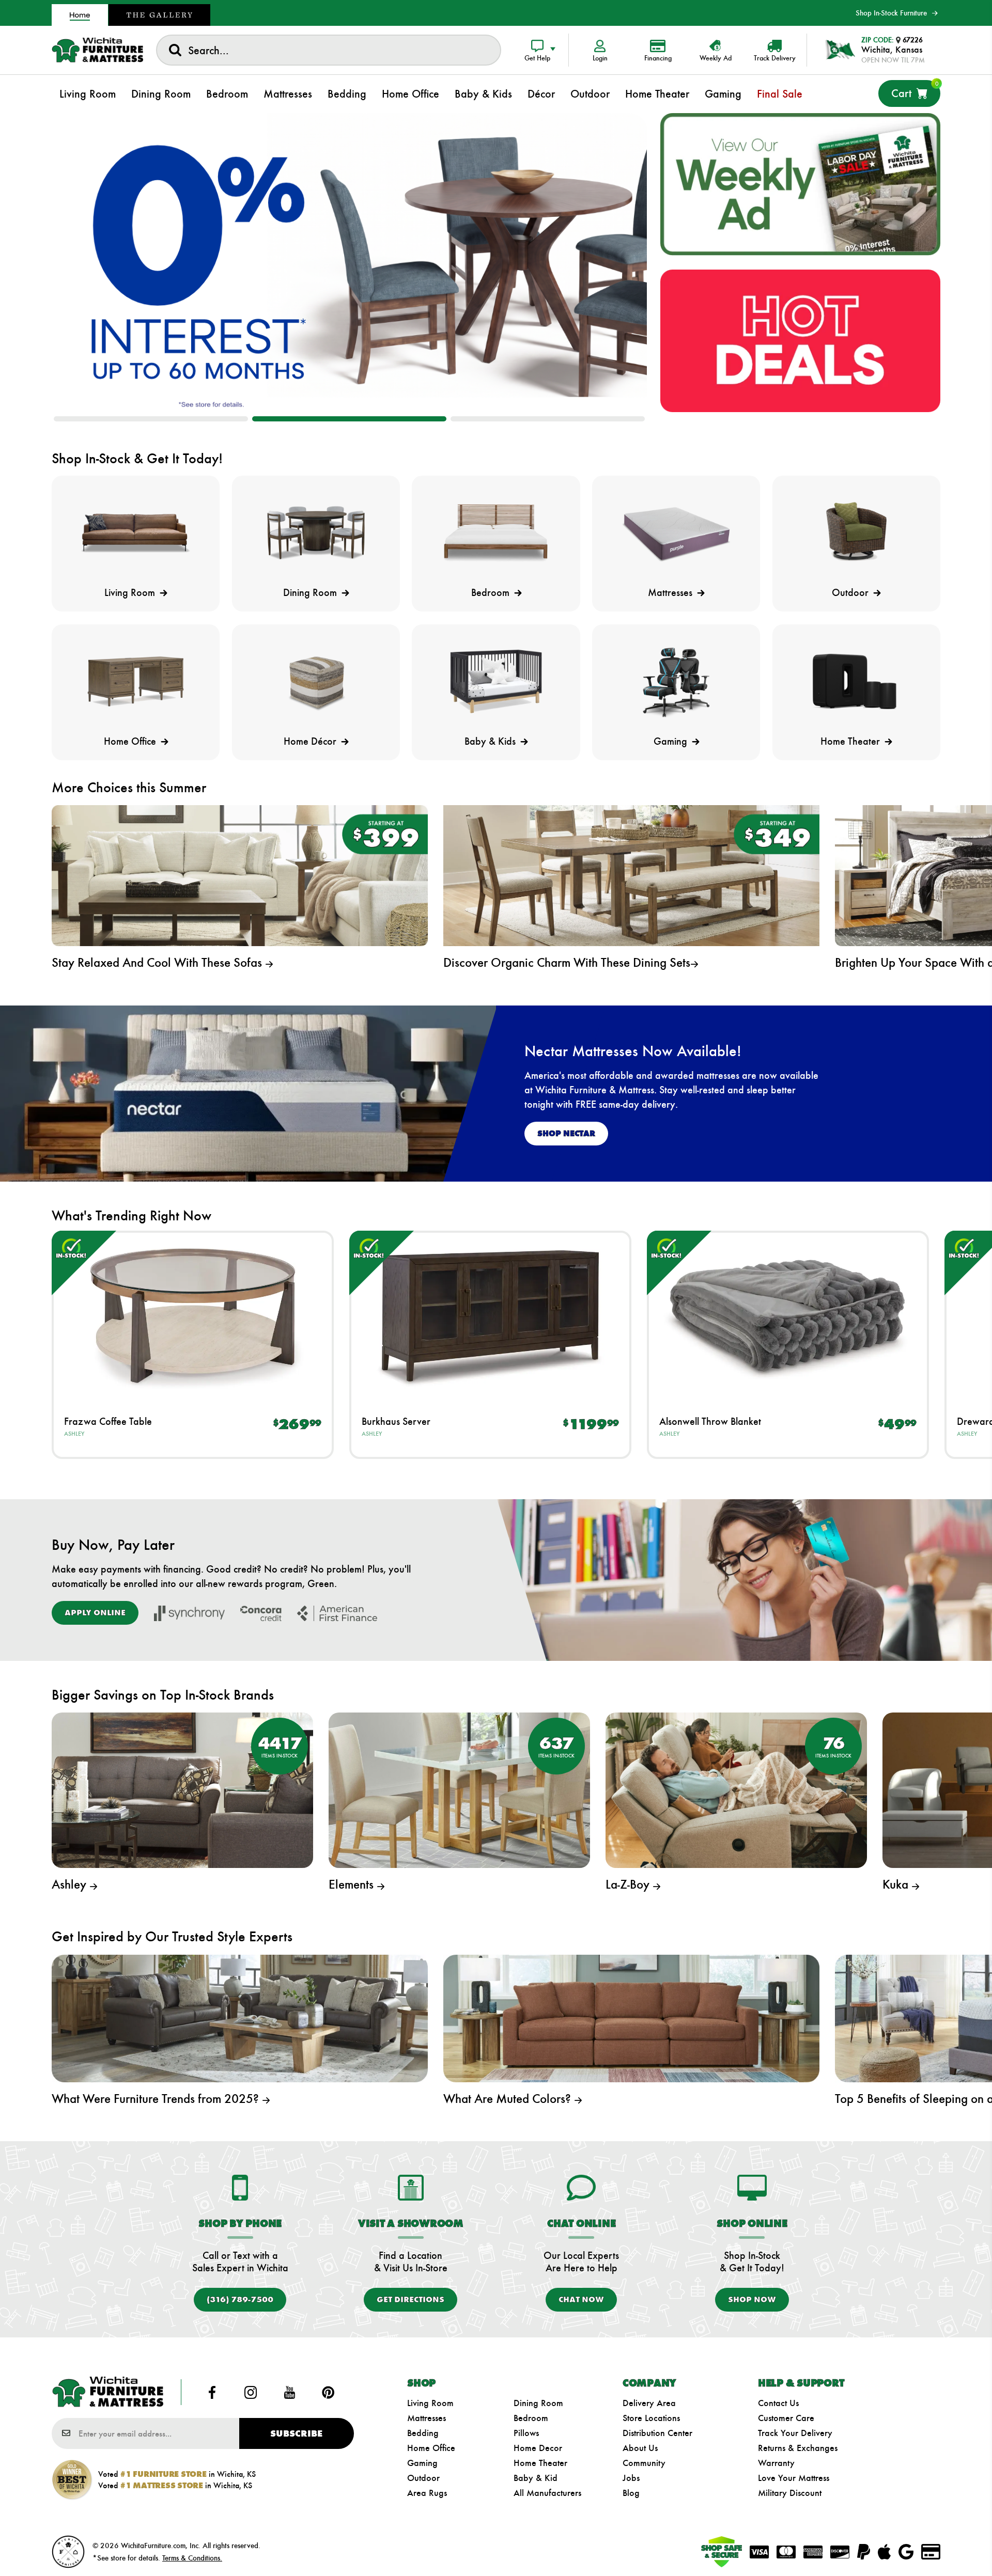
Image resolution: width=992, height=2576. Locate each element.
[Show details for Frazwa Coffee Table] (193, 1316)
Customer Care (786, 2418)
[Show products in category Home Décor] (316, 681)
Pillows (526, 2433)
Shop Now (752, 2299)
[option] (350, 262)
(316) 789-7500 (240, 2299)
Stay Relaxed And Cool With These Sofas (158, 963)
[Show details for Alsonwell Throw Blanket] (788, 1316)
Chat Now (581, 2299)
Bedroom (531, 2418)
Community (644, 2463)
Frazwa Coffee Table (108, 1421)
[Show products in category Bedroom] (496, 533)
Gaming (422, 2463)
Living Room (430, 2403)
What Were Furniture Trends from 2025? (157, 2099)
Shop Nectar (566, 1133)
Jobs (631, 2478)
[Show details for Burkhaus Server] (490, 1316)
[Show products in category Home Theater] (856, 681)
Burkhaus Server (396, 1421)
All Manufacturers (547, 2493)
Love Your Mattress (794, 2478)
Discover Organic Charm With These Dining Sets (567, 963)
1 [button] (151, 419)
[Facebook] (212, 2392)
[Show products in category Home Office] (136, 681)
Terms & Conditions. (192, 2558)
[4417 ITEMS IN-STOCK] (182, 1789)
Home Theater (540, 2463)
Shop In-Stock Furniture (891, 13)
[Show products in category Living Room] (136, 533)
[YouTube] (289, 2392)
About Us (640, 2448)
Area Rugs (427, 2493)
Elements (353, 1884)
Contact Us (778, 2403)
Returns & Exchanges (798, 2448)
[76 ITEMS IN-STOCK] (736, 1789)
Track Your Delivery (795, 2433)
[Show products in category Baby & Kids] (496, 681)
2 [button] (349, 419)
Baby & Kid (536, 2478)
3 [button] (548, 419)
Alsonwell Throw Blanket (710, 1421)
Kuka (897, 1884)
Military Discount (790, 2493)
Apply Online (95, 1613)
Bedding (423, 2433)
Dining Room (538, 2403)
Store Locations (651, 2418)
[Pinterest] (328, 2392)
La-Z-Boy (629, 1884)
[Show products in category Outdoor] (856, 533)
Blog (631, 2493)
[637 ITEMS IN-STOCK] (459, 1789)
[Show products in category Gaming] (676, 681)
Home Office (431, 2448)
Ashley (74, 1434)
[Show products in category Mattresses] (676, 533)
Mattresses (427, 2418)
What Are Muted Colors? (509, 2099)
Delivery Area (649, 2403)
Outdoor (423, 2478)
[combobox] (329, 50)
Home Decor (538, 2448)
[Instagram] (251, 2392)
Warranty (776, 2463)
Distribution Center (657, 2433)
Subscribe (296, 2433)
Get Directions (410, 2299)
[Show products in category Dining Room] (316, 533)
